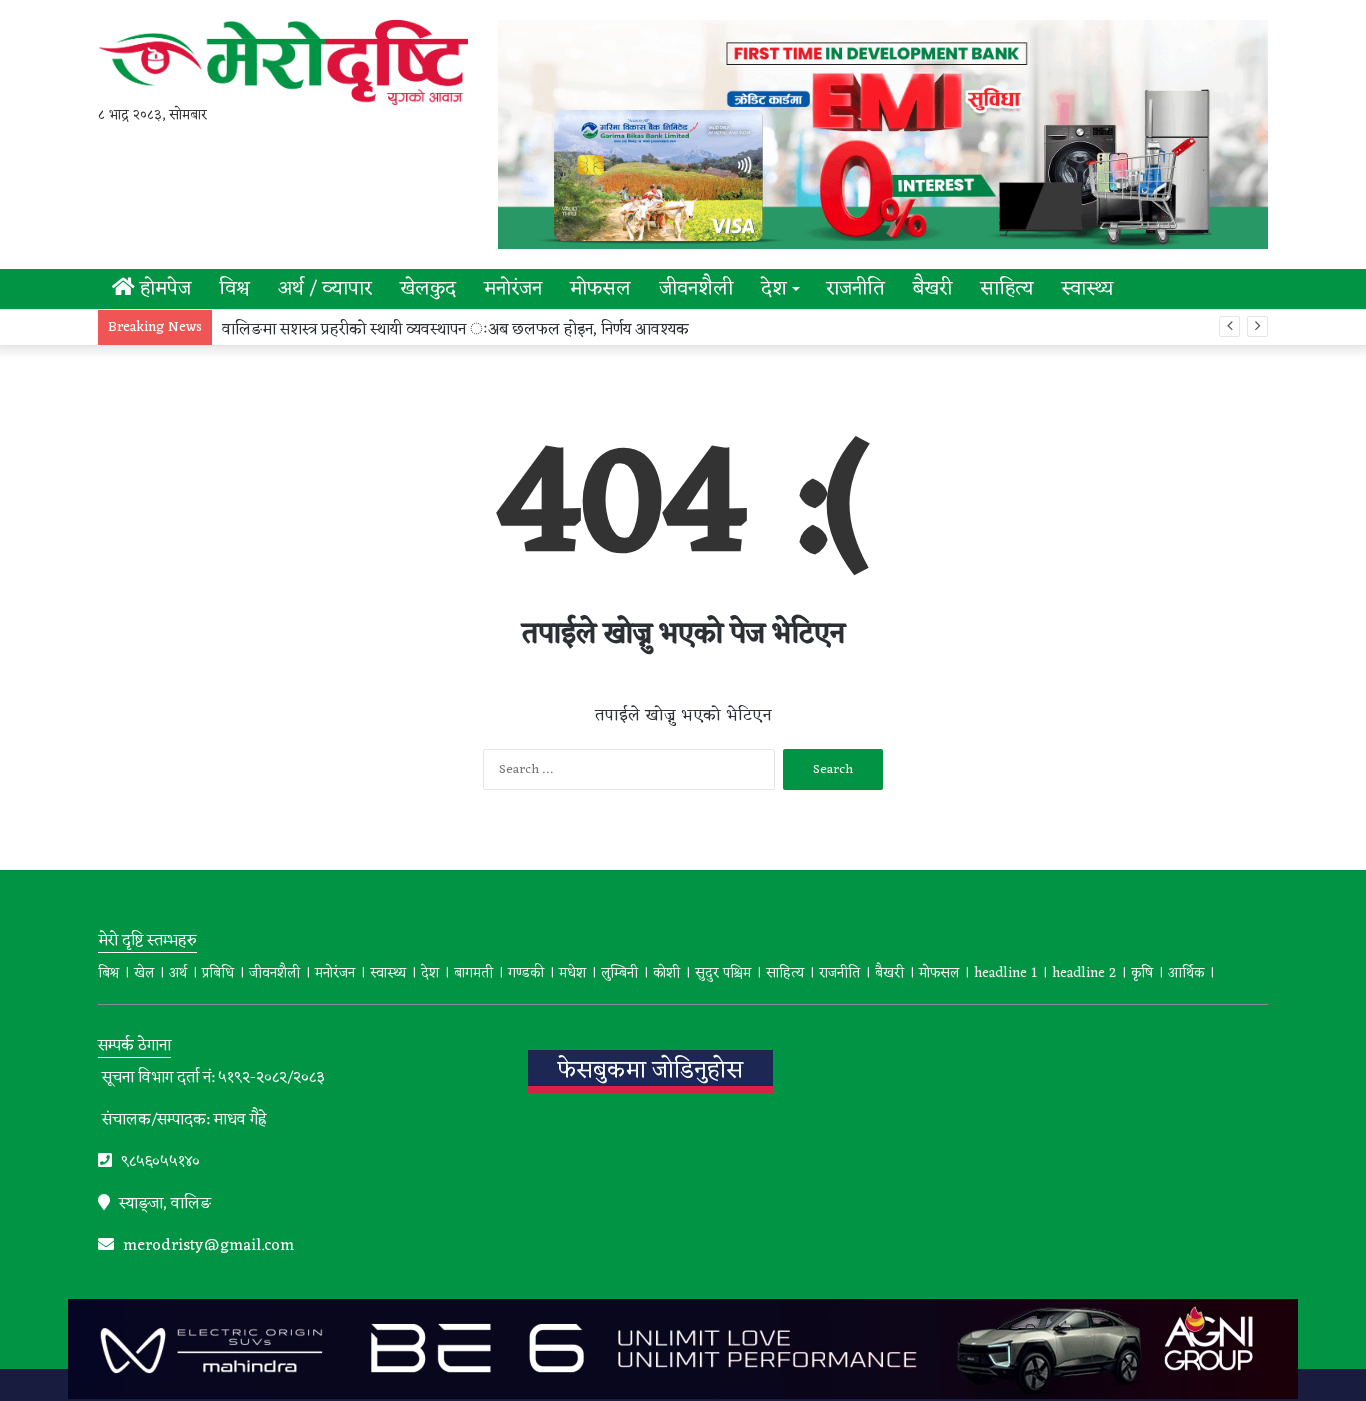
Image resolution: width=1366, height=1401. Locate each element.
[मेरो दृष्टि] (283, 62)
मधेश (572, 973)
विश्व (234, 289)
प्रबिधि (218, 973)
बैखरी (932, 289)
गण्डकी (526, 973)
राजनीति (855, 289)
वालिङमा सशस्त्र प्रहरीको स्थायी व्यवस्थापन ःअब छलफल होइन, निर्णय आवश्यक (455, 330)
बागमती (473, 973)
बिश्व (108, 973)
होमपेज (163, 289)
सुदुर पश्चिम (723, 973)
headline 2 (1084, 973)
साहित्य (1006, 289)
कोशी (666, 973)
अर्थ (178, 973)
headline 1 (1005, 973)
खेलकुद (428, 289)
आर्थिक (1186, 973)
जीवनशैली (696, 289)
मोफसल (600, 289)
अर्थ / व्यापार (325, 289)
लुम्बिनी (619, 973)
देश (774, 289)
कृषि (1142, 973)
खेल (144, 973)
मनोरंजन (513, 289)
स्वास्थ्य (1087, 289)
